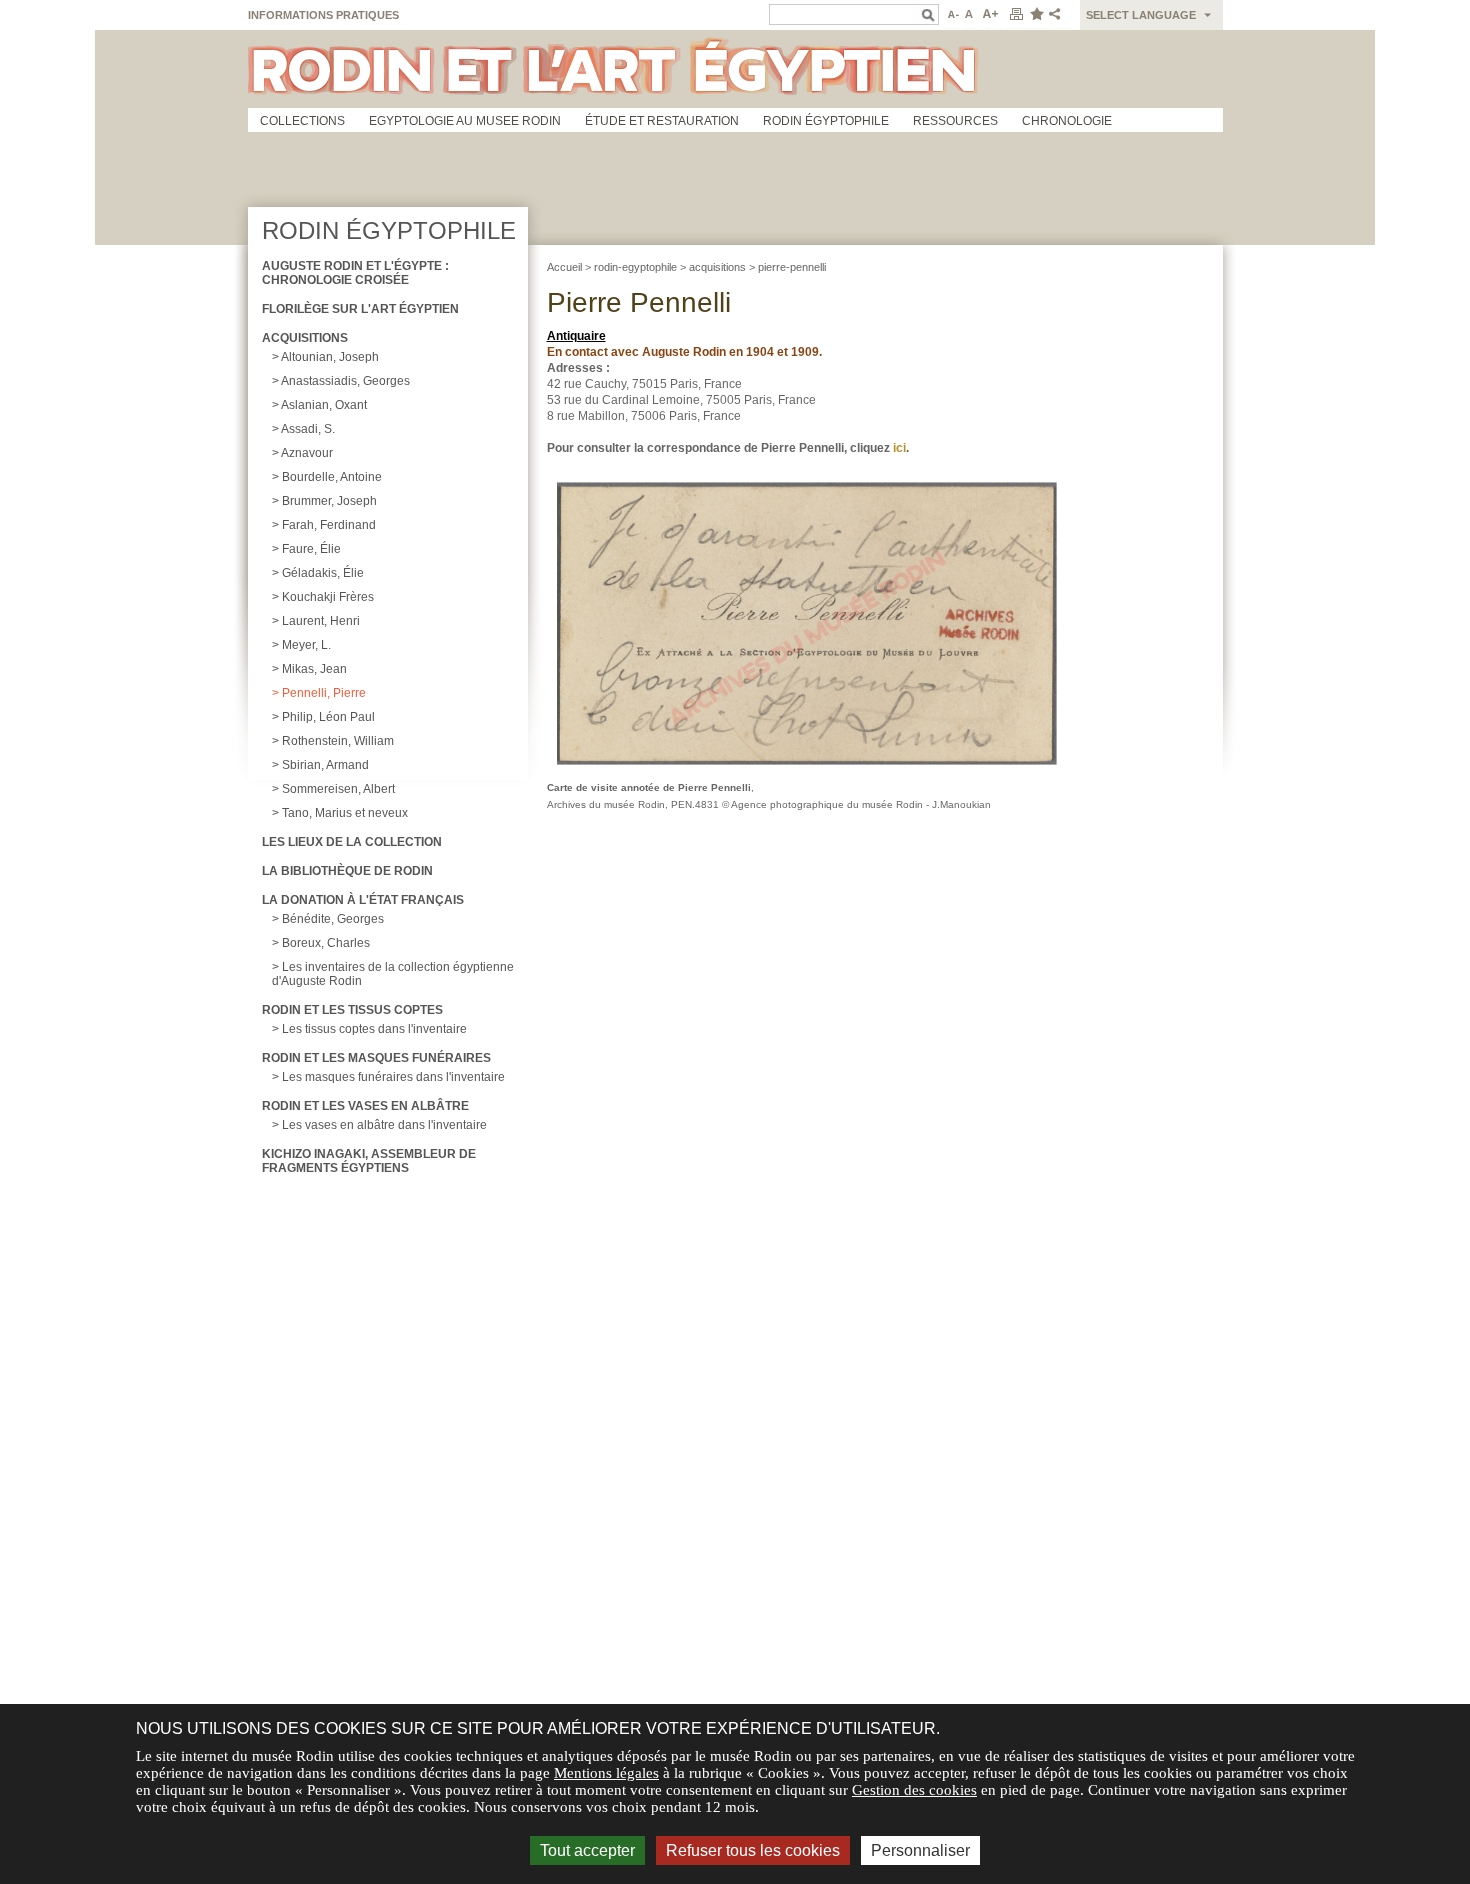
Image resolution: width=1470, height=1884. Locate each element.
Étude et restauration (662, 121)
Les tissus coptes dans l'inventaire (374, 1029)
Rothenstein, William (338, 741)
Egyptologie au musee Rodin (465, 121)
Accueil (564, 267)
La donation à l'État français (363, 900)
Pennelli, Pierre (324, 693)
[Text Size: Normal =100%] (970, 15)
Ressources (955, 121)
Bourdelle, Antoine (332, 477)
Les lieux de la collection (352, 842)
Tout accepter (587, 1850)
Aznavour (307, 453)
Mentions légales (606, 1773)
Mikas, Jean (314, 669)
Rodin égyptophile (826, 121)
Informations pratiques (323, 15)
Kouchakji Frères (328, 597)
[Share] (1059, 15)
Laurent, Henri (321, 621)
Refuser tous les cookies (753, 1850)
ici (899, 448)
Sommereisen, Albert (338, 789)
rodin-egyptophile (635, 267)
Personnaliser (920, 1850)
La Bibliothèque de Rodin (347, 871)
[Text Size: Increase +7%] (991, 15)
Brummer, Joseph (329, 501)
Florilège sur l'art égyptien (360, 309)
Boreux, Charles (326, 943)
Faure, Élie (311, 549)
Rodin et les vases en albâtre (365, 1106)
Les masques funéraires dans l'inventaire (393, 1077)
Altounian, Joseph (330, 357)
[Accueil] (735, 69)
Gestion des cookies (914, 1790)
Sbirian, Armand (325, 765)
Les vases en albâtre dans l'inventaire (384, 1125)
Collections (302, 121)
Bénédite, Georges (333, 919)
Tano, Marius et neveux (345, 813)
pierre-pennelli (792, 267)
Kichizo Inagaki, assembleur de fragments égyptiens (369, 1161)
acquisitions (717, 267)
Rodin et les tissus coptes (352, 1010)
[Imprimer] (1016, 15)
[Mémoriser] (1036, 15)
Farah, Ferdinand (329, 525)
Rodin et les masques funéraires (376, 1058)
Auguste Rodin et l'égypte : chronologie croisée (355, 273)
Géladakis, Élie (323, 573)
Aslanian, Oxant (324, 405)
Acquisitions (305, 338)
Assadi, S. (308, 429)
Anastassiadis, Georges (345, 381)
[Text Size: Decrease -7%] (951, 15)
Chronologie (1067, 121)
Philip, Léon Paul (328, 717)
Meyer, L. (306, 645)
